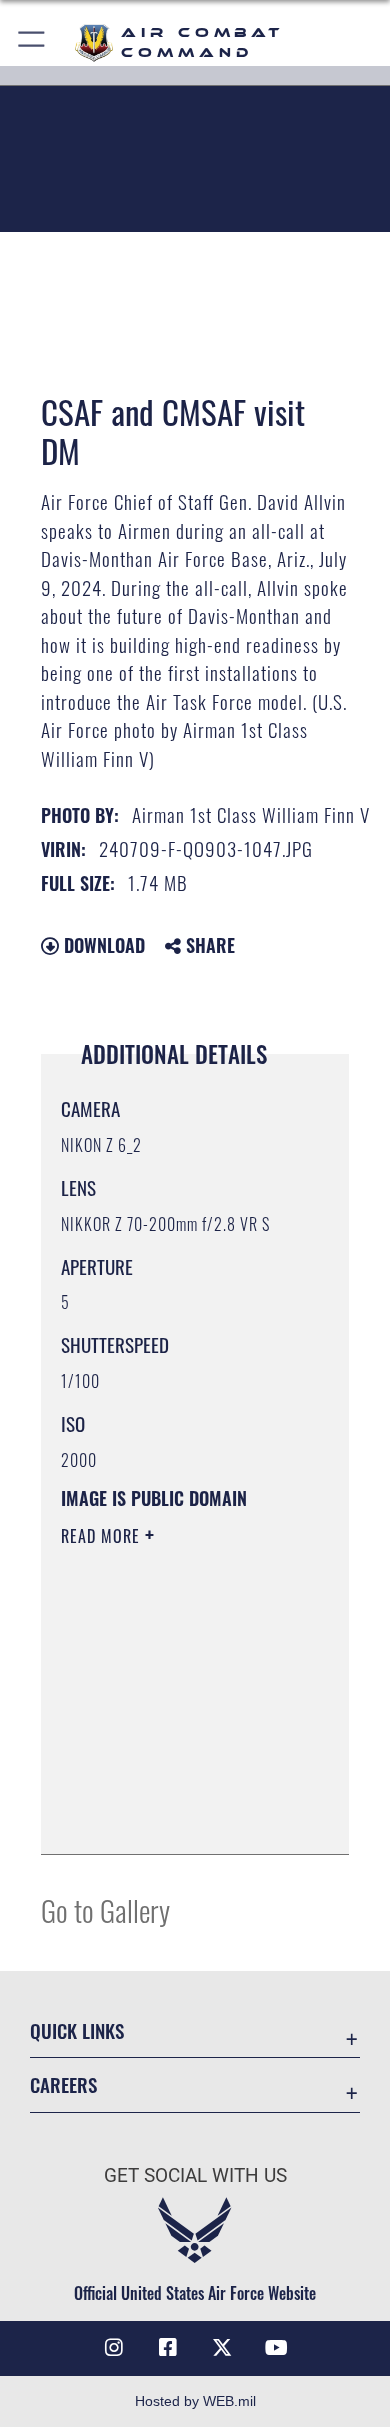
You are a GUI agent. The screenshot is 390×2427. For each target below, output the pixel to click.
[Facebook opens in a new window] (168, 2348)
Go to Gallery (105, 1909)
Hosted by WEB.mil (195, 2401)
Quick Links (77, 2030)
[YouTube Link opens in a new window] (276, 2348)
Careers (63, 2084)
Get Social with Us (195, 2175)
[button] (32, 42)
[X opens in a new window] (222, 2348)
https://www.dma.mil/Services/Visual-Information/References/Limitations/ (182, 1817)
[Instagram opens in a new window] (114, 2348)
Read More (103, 1536)
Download (102, 945)
